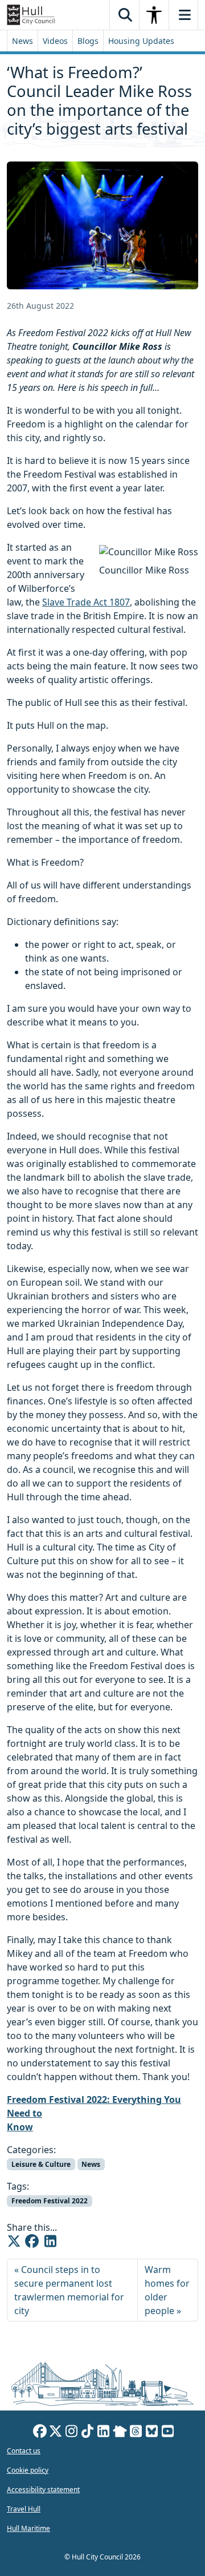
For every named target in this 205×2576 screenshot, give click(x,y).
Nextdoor (120, 2433)
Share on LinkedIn (50, 2241)
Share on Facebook (32, 2241)
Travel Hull (24, 2509)
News (22, 41)
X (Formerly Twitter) (56, 2433)
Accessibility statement (43, 2490)
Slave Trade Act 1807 (86, 602)
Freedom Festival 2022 (50, 2201)
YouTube (168, 2433)
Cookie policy (28, 2470)
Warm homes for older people (167, 2290)
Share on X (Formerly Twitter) (14, 2241)
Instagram (72, 2433)
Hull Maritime (28, 2528)
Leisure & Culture (41, 2164)
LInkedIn (104, 2433)
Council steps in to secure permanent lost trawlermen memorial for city (69, 2290)
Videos (55, 41)
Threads (136, 2433)
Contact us (24, 2451)
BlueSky (152, 2433)
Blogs (88, 41)
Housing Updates (141, 41)
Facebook (40, 2433)
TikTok (88, 2433)
